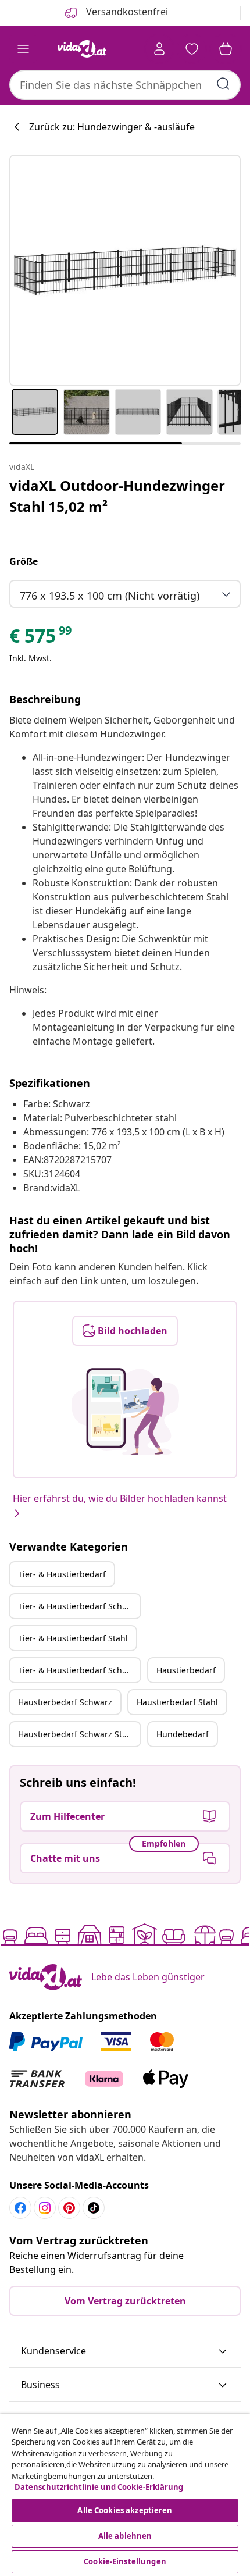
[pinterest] (69, 2208)
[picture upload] (125, 1412)
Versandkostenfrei (126, 12)
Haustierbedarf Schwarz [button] (65, 1702)
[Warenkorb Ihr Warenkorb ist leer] (226, 49)
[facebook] (20, 2208)
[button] (125, 2351)
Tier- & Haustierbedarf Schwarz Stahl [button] (79, 1670)
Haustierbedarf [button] (186, 1670)
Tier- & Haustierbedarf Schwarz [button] (79, 1606)
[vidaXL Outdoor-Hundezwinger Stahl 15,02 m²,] (125, 270)
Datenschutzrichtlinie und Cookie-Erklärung (99, 2487)
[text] (41, 639)
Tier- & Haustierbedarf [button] (62, 1574)
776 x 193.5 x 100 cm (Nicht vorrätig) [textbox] (110, 596)
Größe (24, 561)
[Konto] (159, 49)
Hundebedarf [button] (183, 1734)
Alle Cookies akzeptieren (125, 2510)
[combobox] (125, 85)
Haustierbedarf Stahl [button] (177, 1702)
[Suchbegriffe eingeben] (223, 84)
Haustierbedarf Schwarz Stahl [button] (76, 1734)
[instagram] (45, 2208)
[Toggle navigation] (23, 49)
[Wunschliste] (192, 49)
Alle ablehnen (125, 2536)
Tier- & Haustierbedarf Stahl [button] (73, 1638)
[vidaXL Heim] (82, 49)
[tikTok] (94, 2208)
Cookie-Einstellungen (125, 2561)
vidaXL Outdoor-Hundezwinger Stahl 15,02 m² (117, 496)
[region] (125, 2495)
